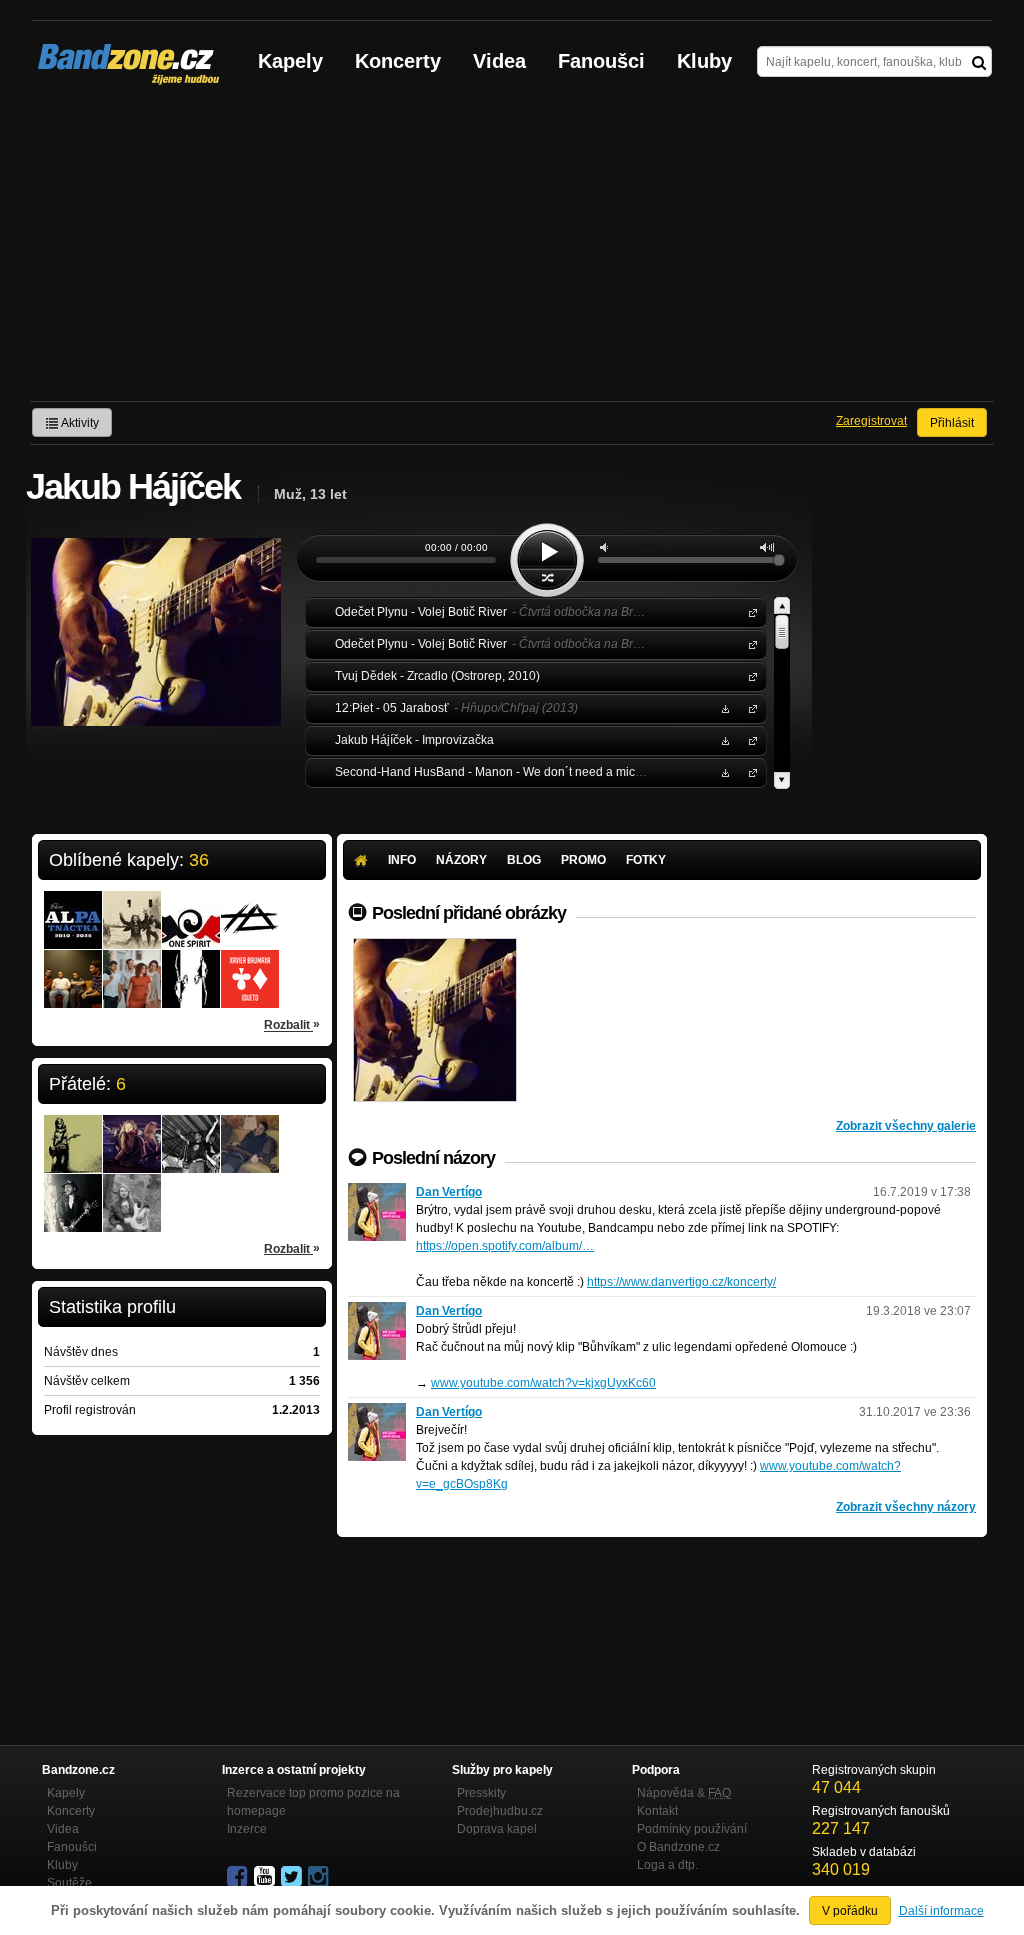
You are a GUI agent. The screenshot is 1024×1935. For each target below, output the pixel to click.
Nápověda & (684, 1793)
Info (402, 860)
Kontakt (657, 1811)
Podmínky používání (692, 1829)
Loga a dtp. (667, 1865)
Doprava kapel (497, 1829)
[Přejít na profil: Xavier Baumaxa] (250, 966)
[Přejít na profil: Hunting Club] (191, 966)
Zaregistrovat (871, 421)
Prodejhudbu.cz (500, 1811)
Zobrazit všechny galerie (906, 1126)
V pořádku (850, 1911)
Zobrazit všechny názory (906, 1507)
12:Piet (749, 707)
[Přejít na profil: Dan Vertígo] (377, 1192)
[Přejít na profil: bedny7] (191, 1131)
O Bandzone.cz (678, 1847)
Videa (499, 61)
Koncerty (398, 61)
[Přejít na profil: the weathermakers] (73, 966)
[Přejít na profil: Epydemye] (132, 966)
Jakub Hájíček (749, 739)
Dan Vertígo (449, 1192)
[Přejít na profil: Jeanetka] (132, 1131)
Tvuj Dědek (749, 675)
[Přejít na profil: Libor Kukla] (132, 1190)
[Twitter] (293, 1877)
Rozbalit (292, 1024)
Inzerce (247, 1829)
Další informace (941, 1911)
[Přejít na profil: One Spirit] (191, 907)
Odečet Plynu (749, 611)
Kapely (290, 61)
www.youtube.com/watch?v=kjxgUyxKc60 (543, 1383)
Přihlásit (952, 423)
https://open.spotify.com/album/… (505, 1246)
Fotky (646, 860)
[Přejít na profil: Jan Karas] (250, 1131)
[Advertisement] (512, 251)
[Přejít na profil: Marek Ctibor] (73, 1190)
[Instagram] (320, 1877)
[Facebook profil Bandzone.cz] (239, 1877)
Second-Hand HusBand (749, 771)
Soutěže (69, 1883)
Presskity (481, 1793)
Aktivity (79, 423)
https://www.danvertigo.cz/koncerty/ (681, 1282)
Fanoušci (601, 61)
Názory (461, 860)
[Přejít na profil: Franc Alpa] (73, 907)
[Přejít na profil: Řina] (73, 1131)
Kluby (704, 61)
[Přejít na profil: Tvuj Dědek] (250, 907)
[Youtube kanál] (266, 1877)
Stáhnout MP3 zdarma (723, 707)
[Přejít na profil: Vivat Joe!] (132, 907)
